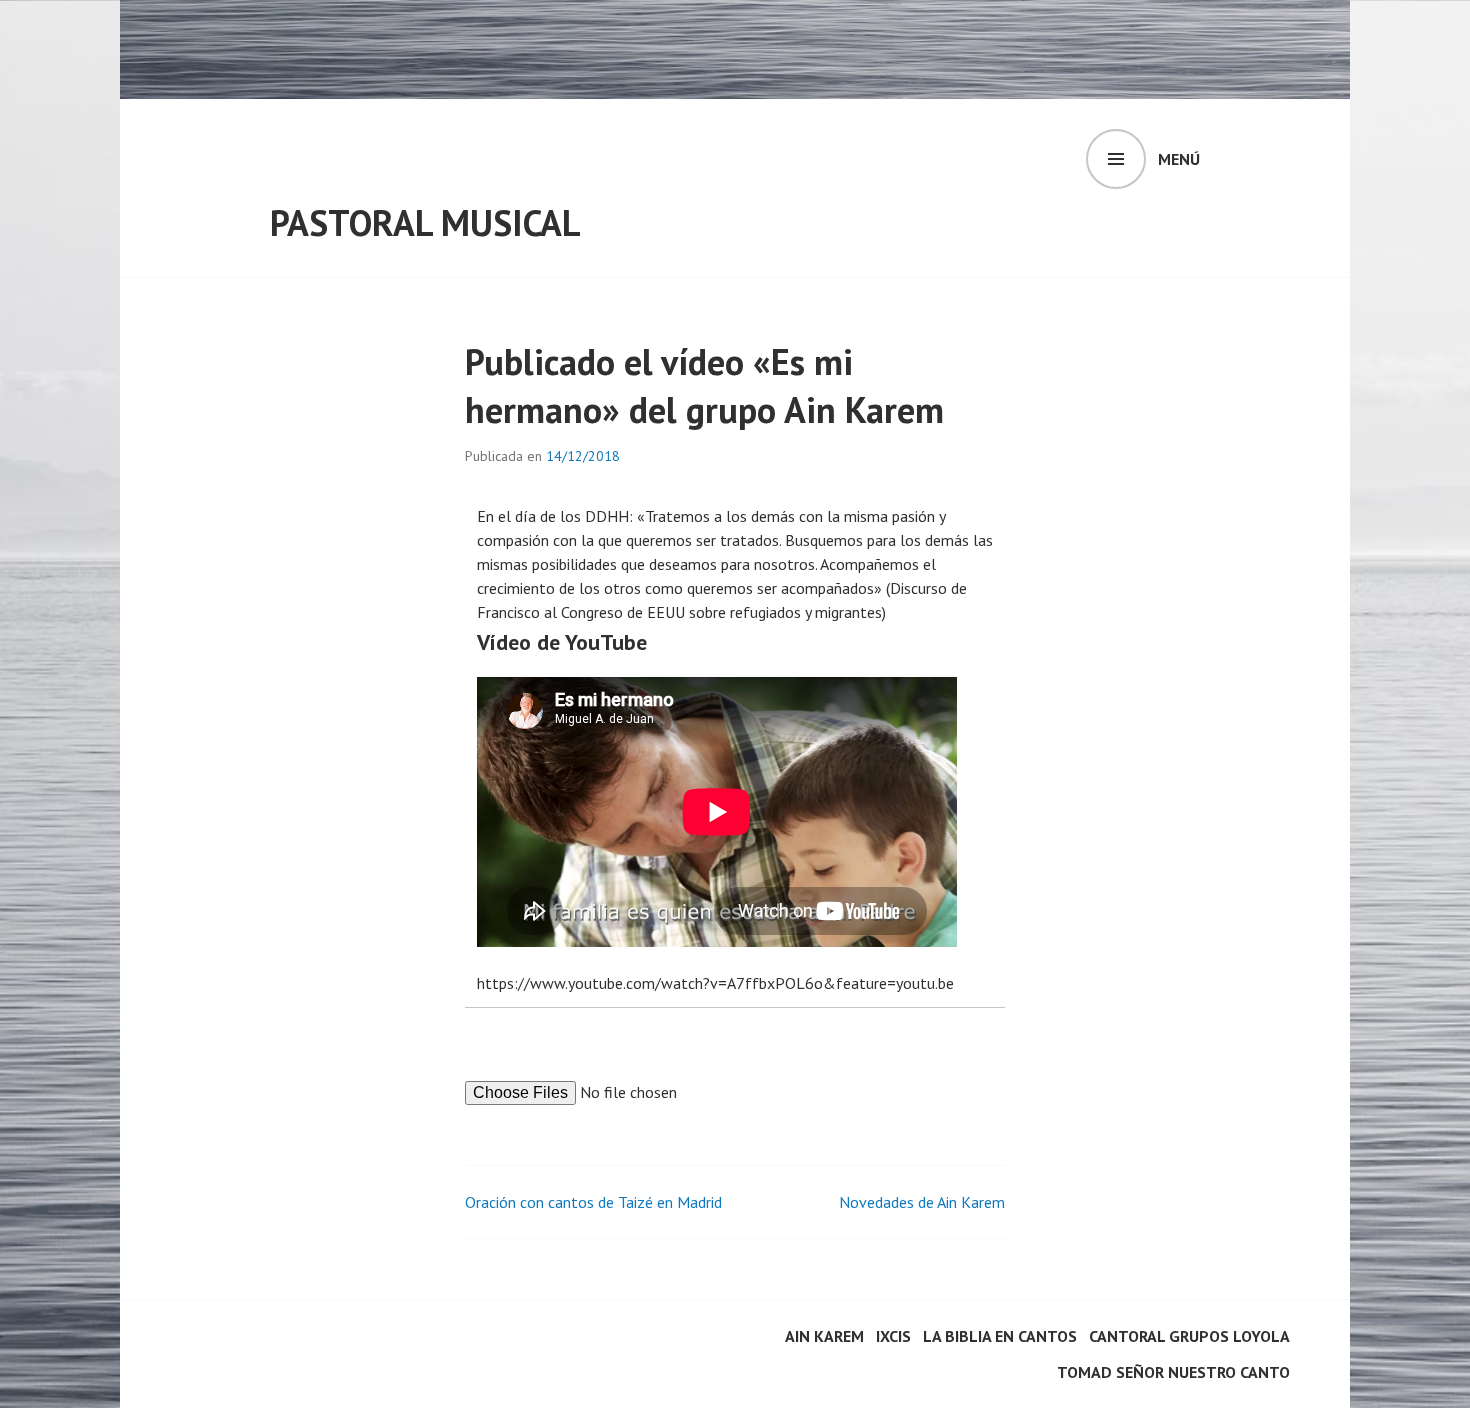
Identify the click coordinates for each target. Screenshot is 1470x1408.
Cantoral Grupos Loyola (1189, 1336)
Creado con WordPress (254, 1342)
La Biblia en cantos (1000, 1336)
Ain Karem (824, 1336)
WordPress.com (231, 1366)
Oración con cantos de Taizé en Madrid (593, 1202)
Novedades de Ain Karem (922, 1202)
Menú (1179, 159)
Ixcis (893, 1336)
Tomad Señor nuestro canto (1173, 1372)
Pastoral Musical (425, 222)
